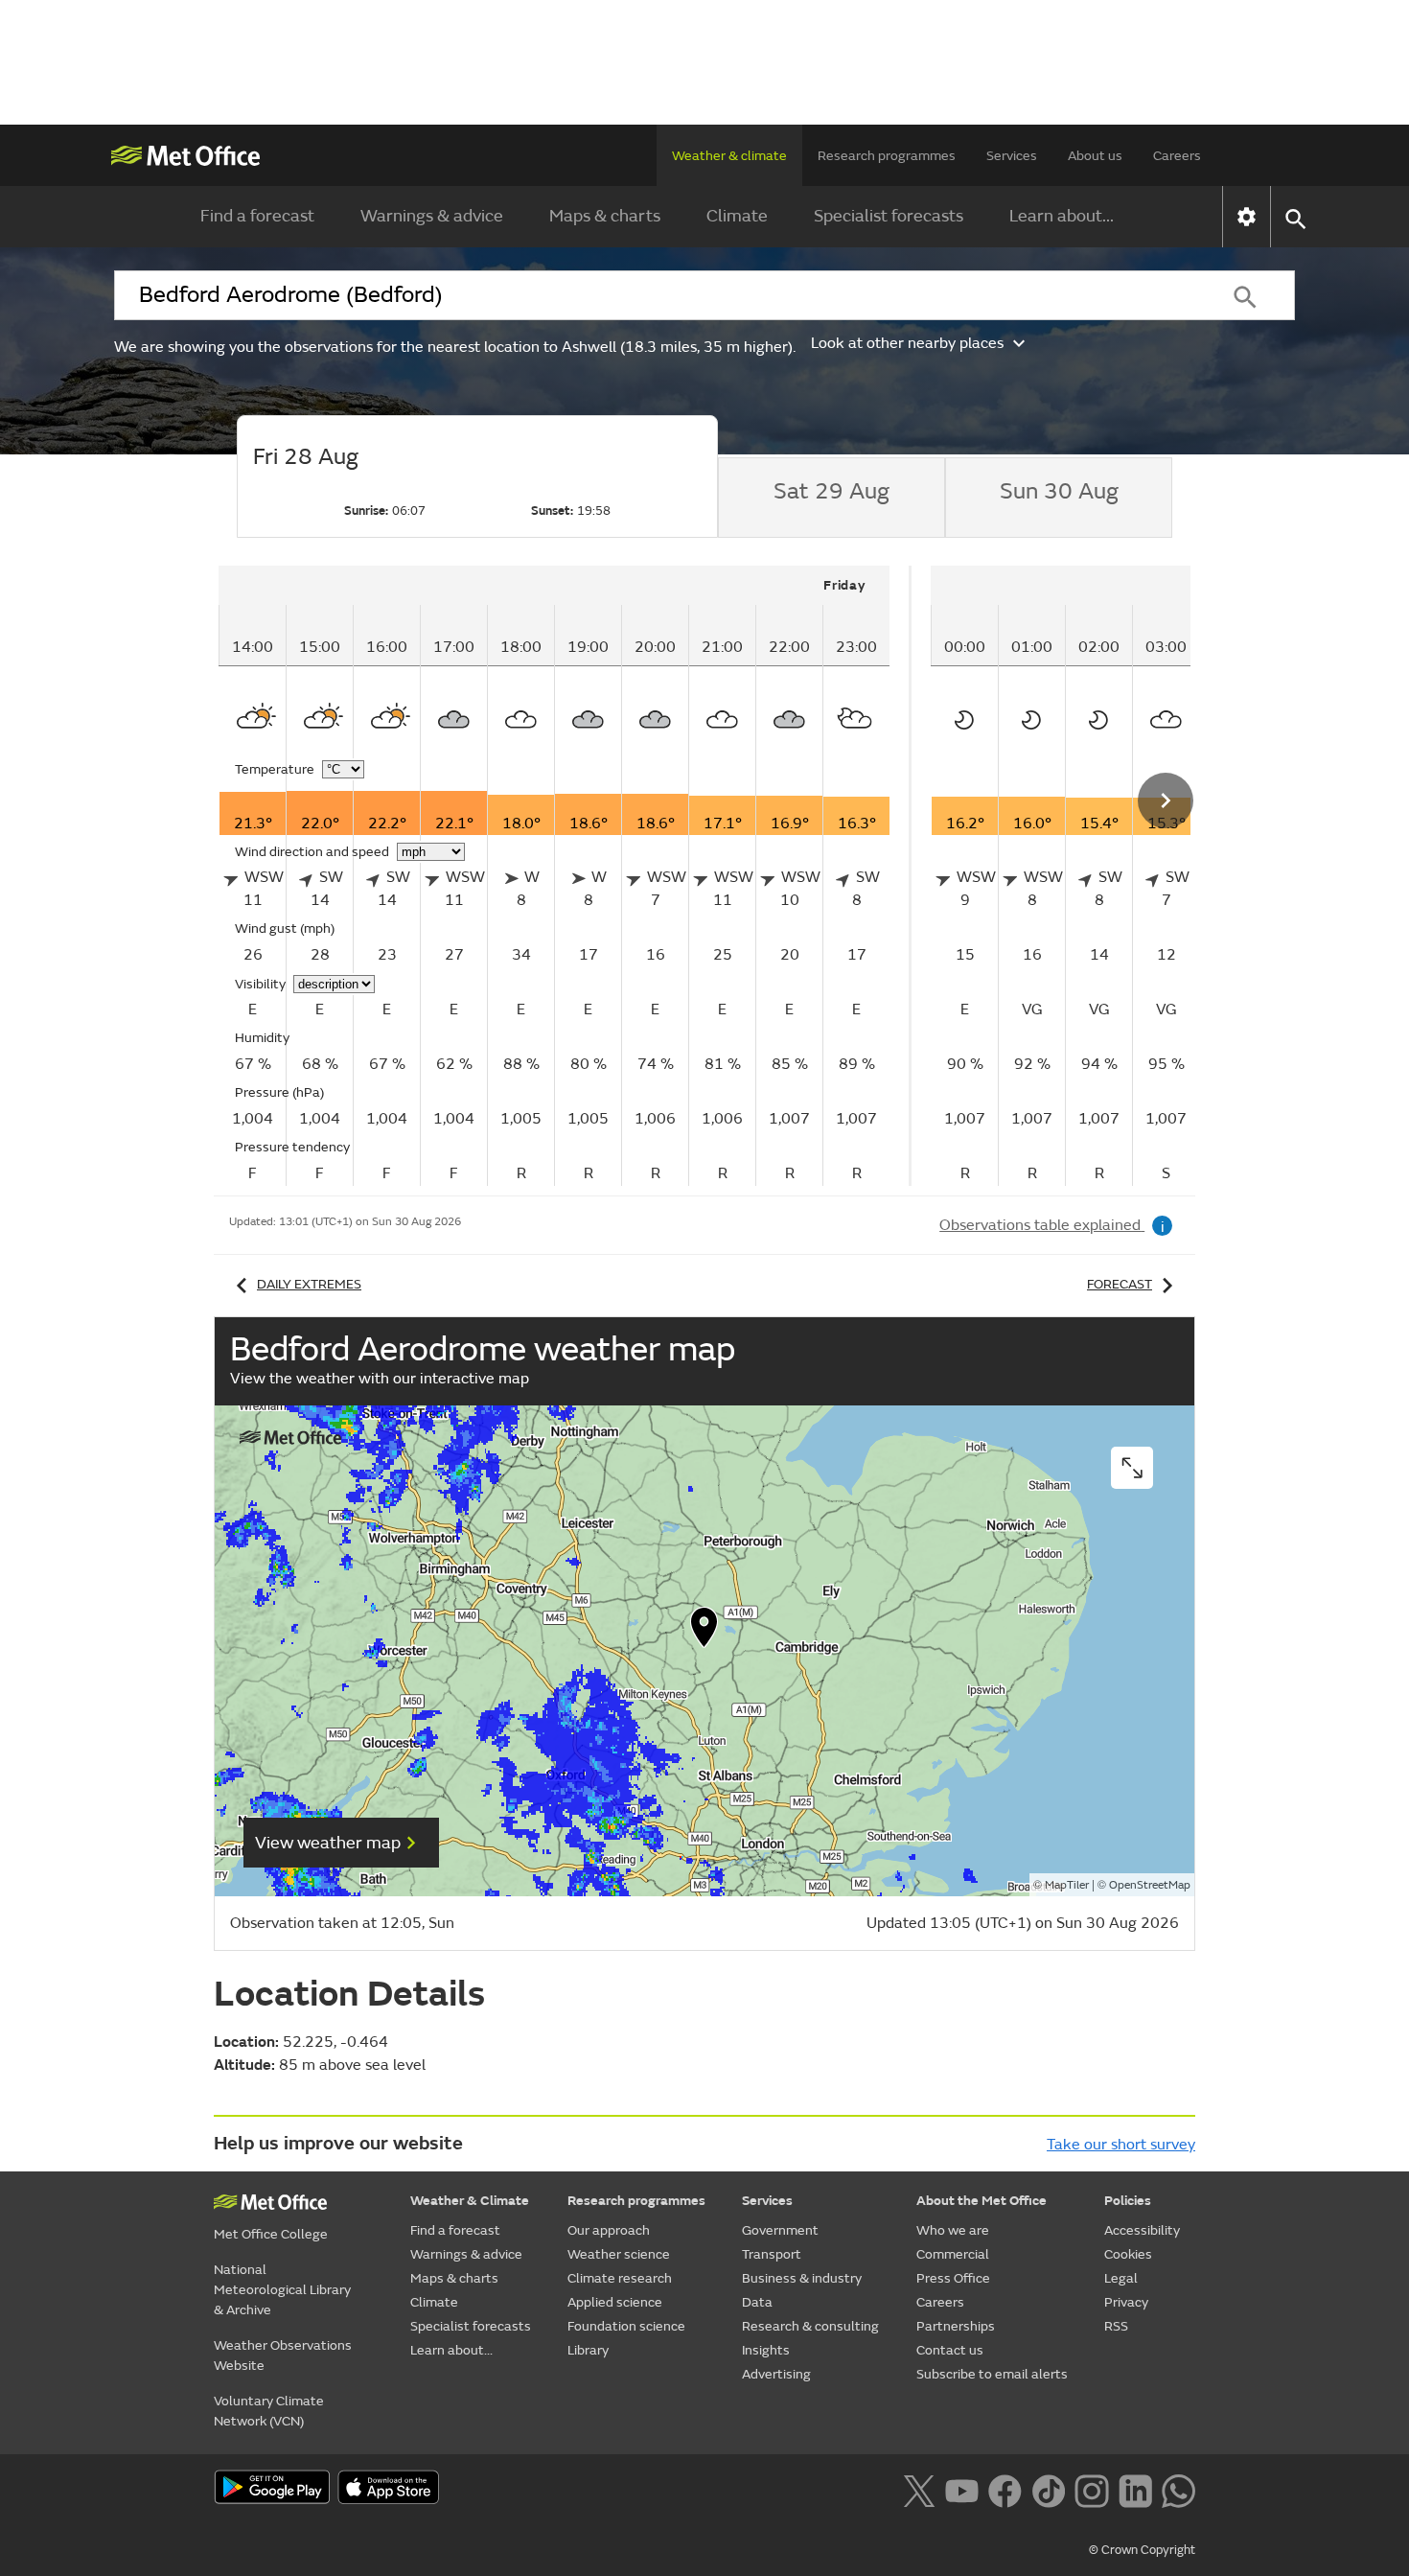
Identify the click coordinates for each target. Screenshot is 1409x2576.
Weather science (619, 2254)
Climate (737, 216)
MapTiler (1067, 1885)
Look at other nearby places (907, 343)
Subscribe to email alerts (992, 2374)
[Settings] (1247, 217)
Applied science (615, 2302)
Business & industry (802, 2278)
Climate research (620, 2278)
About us (1095, 156)
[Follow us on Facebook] (1005, 2489)
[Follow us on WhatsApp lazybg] (1178, 2489)
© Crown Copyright (1142, 2550)
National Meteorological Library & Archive (282, 2290)
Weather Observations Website (283, 2356)
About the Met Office (982, 2201)
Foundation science (626, 2326)
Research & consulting (810, 2326)
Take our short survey (1121, 2145)
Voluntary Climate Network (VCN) (269, 2411)
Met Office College (271, 2234)
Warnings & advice (432, 216)
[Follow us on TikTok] (1048, 2489)
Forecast (1120, 1284)
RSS (1116, 2326)
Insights (766, 2350)
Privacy (1126, 2302)
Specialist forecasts (889, 216)
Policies (1128, 2201)
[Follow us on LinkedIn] (1135, 2489)
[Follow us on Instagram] (1091, 2489)
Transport (772, 2254)
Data (757, 2302)
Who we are (953, 2230)
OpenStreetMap (1150, 1885)
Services (1012, 156)
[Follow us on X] (919, 2489)
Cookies (1128, 2254)
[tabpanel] (565, 876)
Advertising (776, 2374)
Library (588, 2350)
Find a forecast (257, 216)
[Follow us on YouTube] (962, 2489)
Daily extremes (309, 1284)
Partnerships (956, 2326)
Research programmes (887, 156)
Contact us (950, 2350)
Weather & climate (729, 156)
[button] (704, 1632)
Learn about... (1062, 216)
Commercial (953, 2254)
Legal (1121, 2278)
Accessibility (1142, 2230)
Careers (1177, 156)
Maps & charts (605, 216)
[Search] (1245, 295)
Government (780, 2230)
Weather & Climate (470, 2201)
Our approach (609, 2230)
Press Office (953, 2278)
